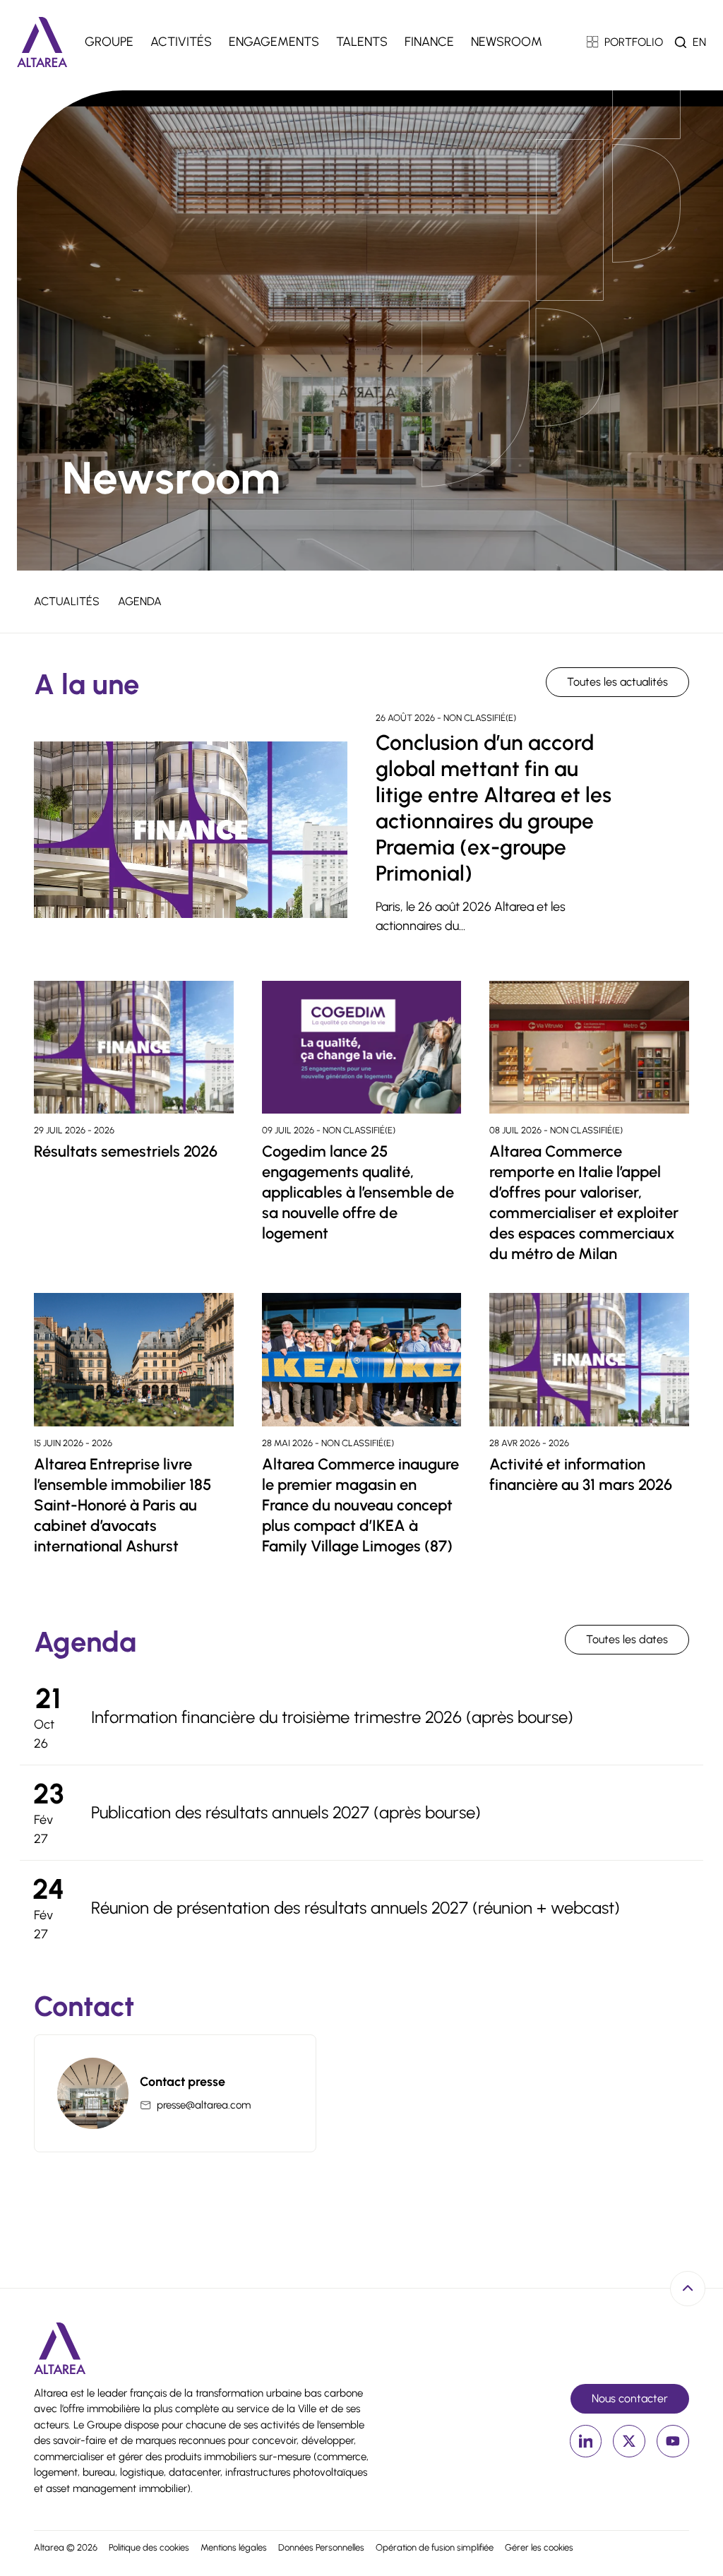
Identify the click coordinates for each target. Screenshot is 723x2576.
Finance (429, 42)
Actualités (67, 601)
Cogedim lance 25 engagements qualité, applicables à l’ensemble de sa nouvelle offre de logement (358, 1192)
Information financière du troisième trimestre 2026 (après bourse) (332, 1717)
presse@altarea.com (204, 2105)
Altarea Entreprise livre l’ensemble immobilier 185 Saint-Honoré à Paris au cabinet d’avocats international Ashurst (123, 1505)
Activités (181, 42)
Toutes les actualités (617, 682)
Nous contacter (630, 2398)
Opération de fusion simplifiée (435, 2547)
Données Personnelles (321, 2547)
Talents (362, 42)
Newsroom (507, 42)
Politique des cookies (149, 2547)
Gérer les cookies (539, 2547)
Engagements (274, 42)
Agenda (140, 601)
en (699, 42)
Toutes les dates (627, 1639)
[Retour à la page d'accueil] (42, 42)
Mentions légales (234, 2547)
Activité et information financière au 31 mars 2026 (581, 1474)
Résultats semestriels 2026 (126, 1151)
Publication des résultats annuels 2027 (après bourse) (286, 1812)
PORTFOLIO (634, 42)
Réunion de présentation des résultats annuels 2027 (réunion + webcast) (355, 1908)
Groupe (109, 42)
